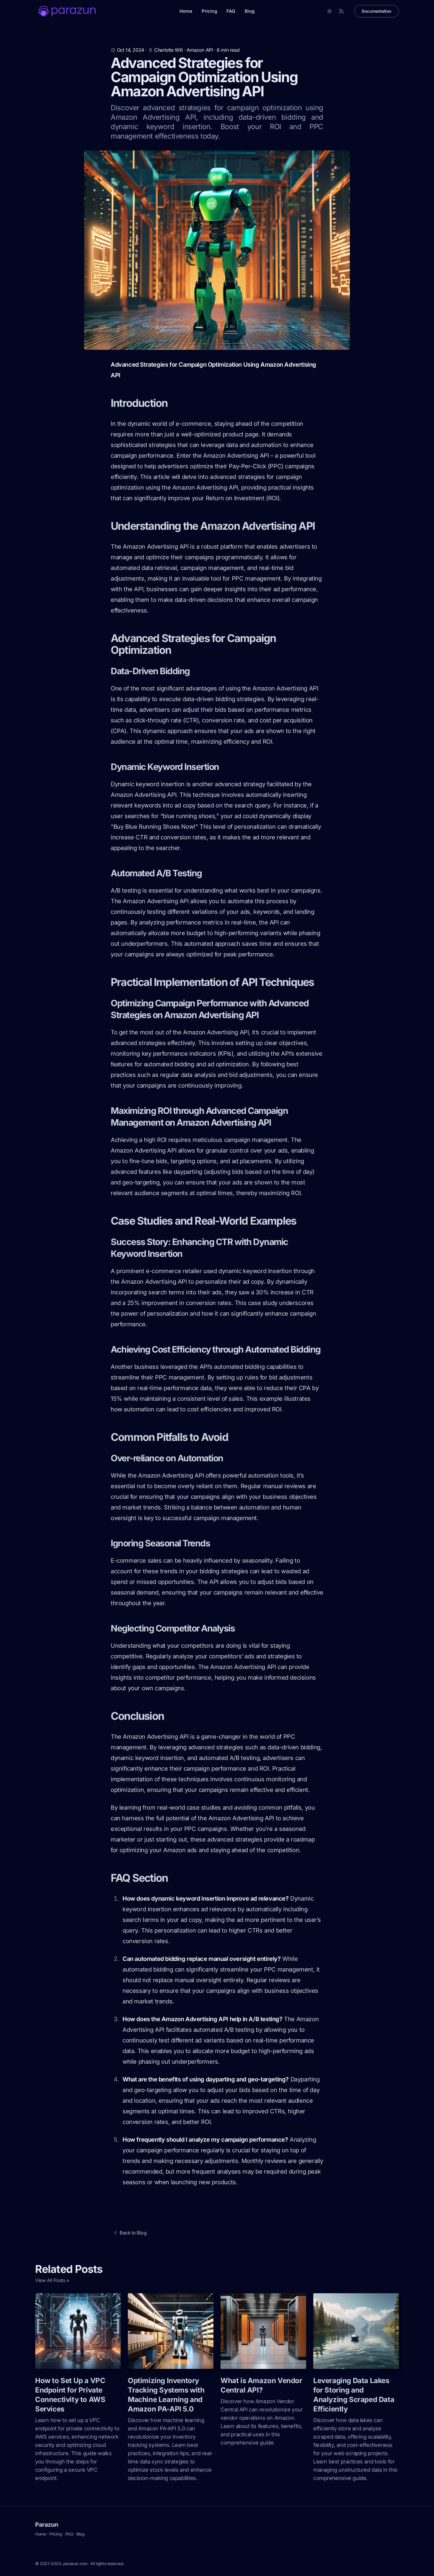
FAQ (231, 11)
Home (186, 11)
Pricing (209, 11)
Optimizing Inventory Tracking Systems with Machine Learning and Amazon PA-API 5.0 (166, 2395)
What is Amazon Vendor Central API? (261, 2385)
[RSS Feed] (341, 11)
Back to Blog (133, 2233)
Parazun (46, 2525)
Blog (250, 11)
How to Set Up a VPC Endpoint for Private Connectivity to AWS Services (70, 2395)
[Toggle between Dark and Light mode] (329, 11)
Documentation (377, 11)
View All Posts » (52, 2280)
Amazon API (200, 50)
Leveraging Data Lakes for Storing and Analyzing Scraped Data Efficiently (354, 2395)
